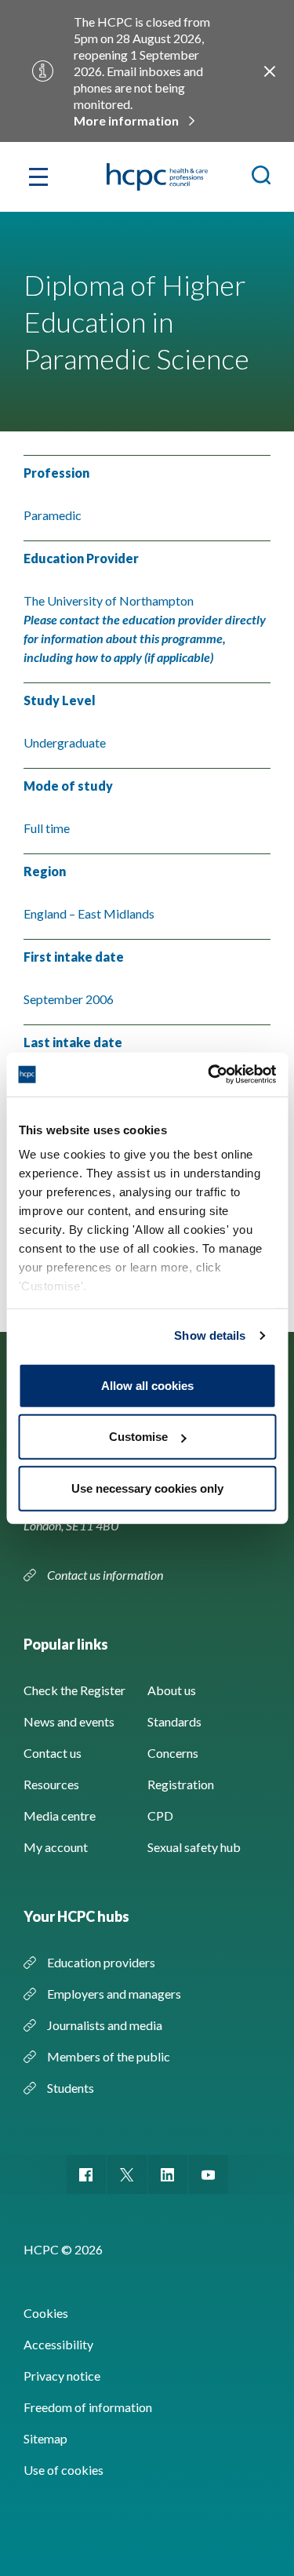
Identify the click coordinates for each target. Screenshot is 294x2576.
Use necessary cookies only (147, 1488)
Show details (210, 1335)
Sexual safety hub (194, 1847)
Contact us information (106, 1575)
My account (56, 1847)
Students (71, 2088)
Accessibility (58, 2344)
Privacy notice (62, 2376)
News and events (69, 1721)
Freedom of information (88, 2407)
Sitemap (45, 2438)
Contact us (53, 1753)
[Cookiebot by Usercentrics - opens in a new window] (209, 1075)
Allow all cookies (147, 1385)
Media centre (60, 1816)
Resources (51, 1784)
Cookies (46, 2313)
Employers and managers (114, 1994)
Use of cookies (64, 2470)
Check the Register (74, 1690)
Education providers (101, 1962)
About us (172, 1690)
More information (126, 120)
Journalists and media (105, 2025)
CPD (160, 1816)
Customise (138, 1437)
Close (270, 71)
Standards (174, 1721)
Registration (181, 1784)
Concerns (173, 1753)
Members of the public (109, 2056)
